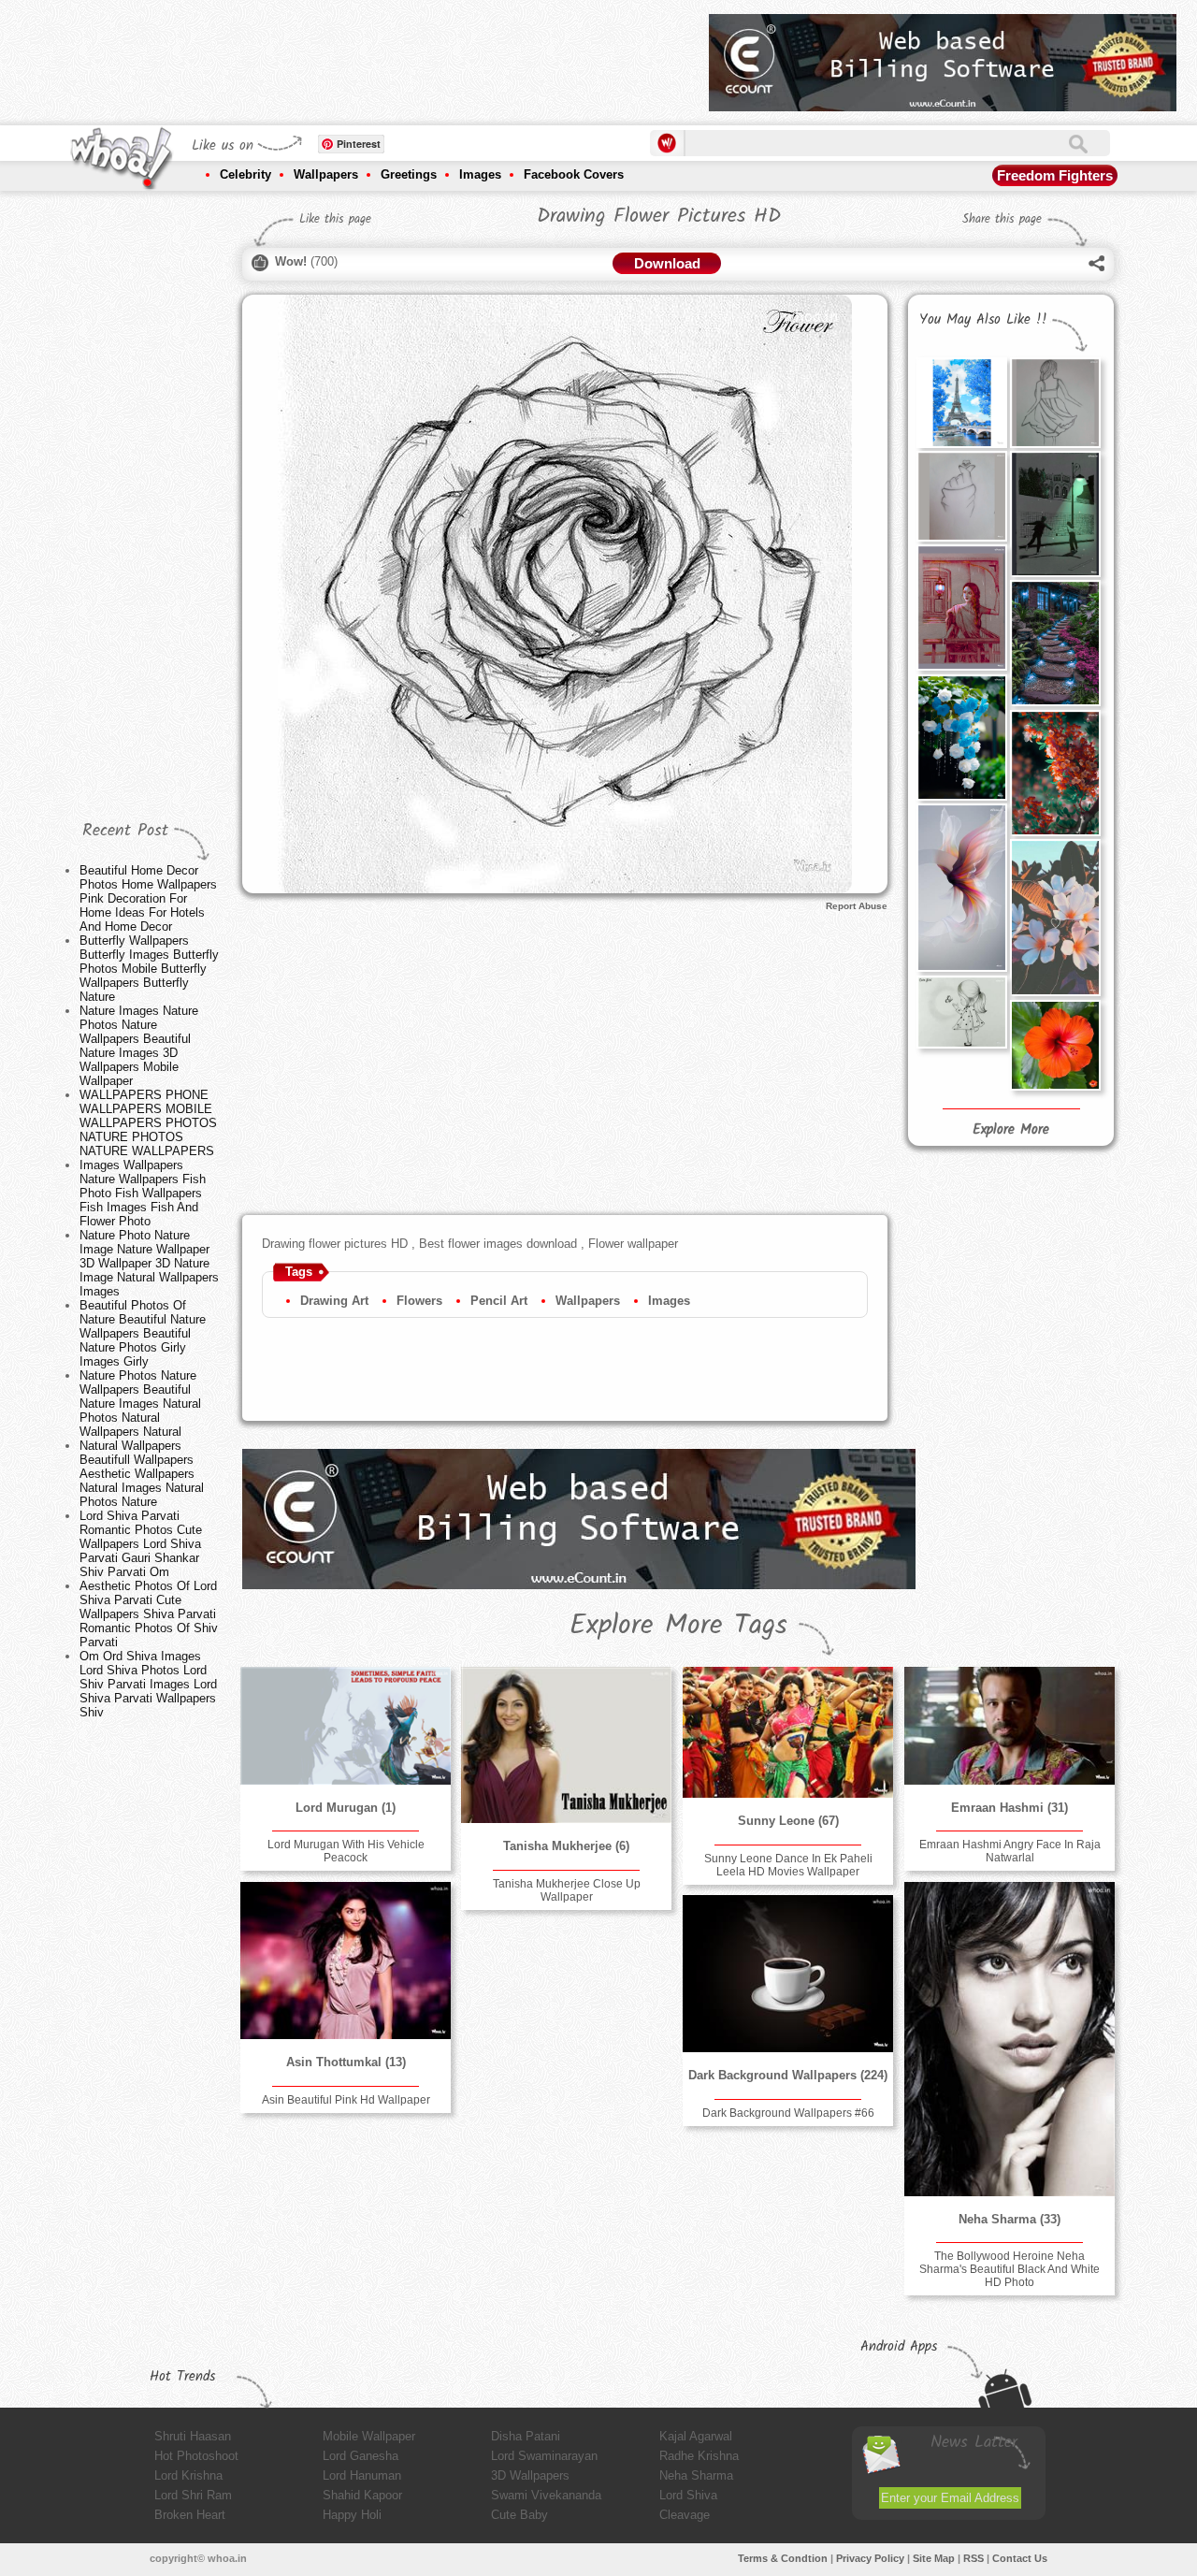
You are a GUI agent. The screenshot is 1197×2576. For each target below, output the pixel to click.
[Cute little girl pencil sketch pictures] (961, 1012)
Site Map (934, 2558)
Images (480, 174)
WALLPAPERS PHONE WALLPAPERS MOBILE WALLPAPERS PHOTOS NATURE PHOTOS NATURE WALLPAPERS (148, 1123)
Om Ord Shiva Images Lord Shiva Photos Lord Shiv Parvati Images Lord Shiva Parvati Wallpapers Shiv (148, 1684)
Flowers (419, 1301)
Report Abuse (857, 906)
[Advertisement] (354, 56)
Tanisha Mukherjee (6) (566, 1846)
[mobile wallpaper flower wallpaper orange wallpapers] (1055, 773)
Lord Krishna (188, 2475)
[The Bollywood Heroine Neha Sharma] (1009, 2039)
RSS (973, 2558)
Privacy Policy (870, 2558)
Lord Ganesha (361, 2456)
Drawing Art (334, 1301)
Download (667, 263)
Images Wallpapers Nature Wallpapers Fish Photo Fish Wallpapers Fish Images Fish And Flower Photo (143, 1193)
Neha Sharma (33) (1010, 2219)
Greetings (409, 174)
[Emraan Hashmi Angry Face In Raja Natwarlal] (1009, 1726)
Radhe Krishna (699, 2456)
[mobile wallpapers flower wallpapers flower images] (961, 737)
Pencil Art (499, 1301)
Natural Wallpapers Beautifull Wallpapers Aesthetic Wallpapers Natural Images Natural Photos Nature (142, 1474)
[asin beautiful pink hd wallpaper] (345, 1961)
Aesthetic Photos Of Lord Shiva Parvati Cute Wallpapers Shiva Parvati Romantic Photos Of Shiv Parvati (149, 1614)
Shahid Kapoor (362, 2495)
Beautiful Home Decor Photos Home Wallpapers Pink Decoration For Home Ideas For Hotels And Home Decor (148, 898)
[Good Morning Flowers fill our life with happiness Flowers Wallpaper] (1055, 918)
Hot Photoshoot (196, 2456)
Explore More (1011, 1130)
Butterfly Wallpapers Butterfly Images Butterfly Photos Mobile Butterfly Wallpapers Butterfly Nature (149, 969)
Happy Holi (352, 2515)
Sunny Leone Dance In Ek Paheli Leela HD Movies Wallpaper (788, 1865)
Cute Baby (519, 2515)
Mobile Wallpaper (369, 2436)
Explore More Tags (678, 1626)
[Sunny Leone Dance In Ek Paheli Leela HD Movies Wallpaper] (787, 1732)
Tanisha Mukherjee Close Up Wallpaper (567, 1890)
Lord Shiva (688, 2495)
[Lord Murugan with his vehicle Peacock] (345, 1726)
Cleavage (685, 2515)
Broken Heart (190, 2515)
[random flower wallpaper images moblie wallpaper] (961, 888)
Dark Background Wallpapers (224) (788, 2075)
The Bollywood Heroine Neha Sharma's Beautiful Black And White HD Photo (1010, 2269)
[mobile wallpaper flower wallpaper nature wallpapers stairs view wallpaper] (1055, 643)
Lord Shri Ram (193, 2495)
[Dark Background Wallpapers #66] (787, 1974)
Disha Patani (526, 2436)
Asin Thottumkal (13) (346, 2062)
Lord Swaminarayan (544, 2456)
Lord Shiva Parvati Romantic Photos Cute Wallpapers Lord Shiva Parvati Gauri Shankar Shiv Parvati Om (141, 1544)
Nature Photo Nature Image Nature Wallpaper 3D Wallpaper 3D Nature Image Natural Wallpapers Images (149, 1263)
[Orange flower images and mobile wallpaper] (1055, 1045)
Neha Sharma (696, 2475)
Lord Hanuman (362, 2475)
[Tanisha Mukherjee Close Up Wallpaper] (566, 1745)
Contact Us (1020, 2558)
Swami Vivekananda (546, 2495)
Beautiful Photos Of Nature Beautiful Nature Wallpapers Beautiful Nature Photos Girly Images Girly (143, 1333)
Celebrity (245, 174)
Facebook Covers (574, 174)
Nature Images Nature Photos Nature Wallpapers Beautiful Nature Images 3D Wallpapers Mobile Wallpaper (139, 1046)
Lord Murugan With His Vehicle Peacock (346, 1851)
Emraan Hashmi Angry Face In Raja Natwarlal (1010, 1851)
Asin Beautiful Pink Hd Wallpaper (346, 2100)
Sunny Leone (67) (788, 1821)
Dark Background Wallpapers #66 (788, 2113)
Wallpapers (326, 174)
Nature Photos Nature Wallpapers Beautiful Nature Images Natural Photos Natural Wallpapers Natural (140, 1404)
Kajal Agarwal (696, 2436)
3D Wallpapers (530, 2475)
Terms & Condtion (783, 2558)
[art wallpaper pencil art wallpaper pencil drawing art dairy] (1055, 402)
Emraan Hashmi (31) (1010, 1808)
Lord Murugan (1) (346, 1808)
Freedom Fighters (1055, 175)
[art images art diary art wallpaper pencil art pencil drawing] (961, 496)
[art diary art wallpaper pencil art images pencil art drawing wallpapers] (961, 607)
